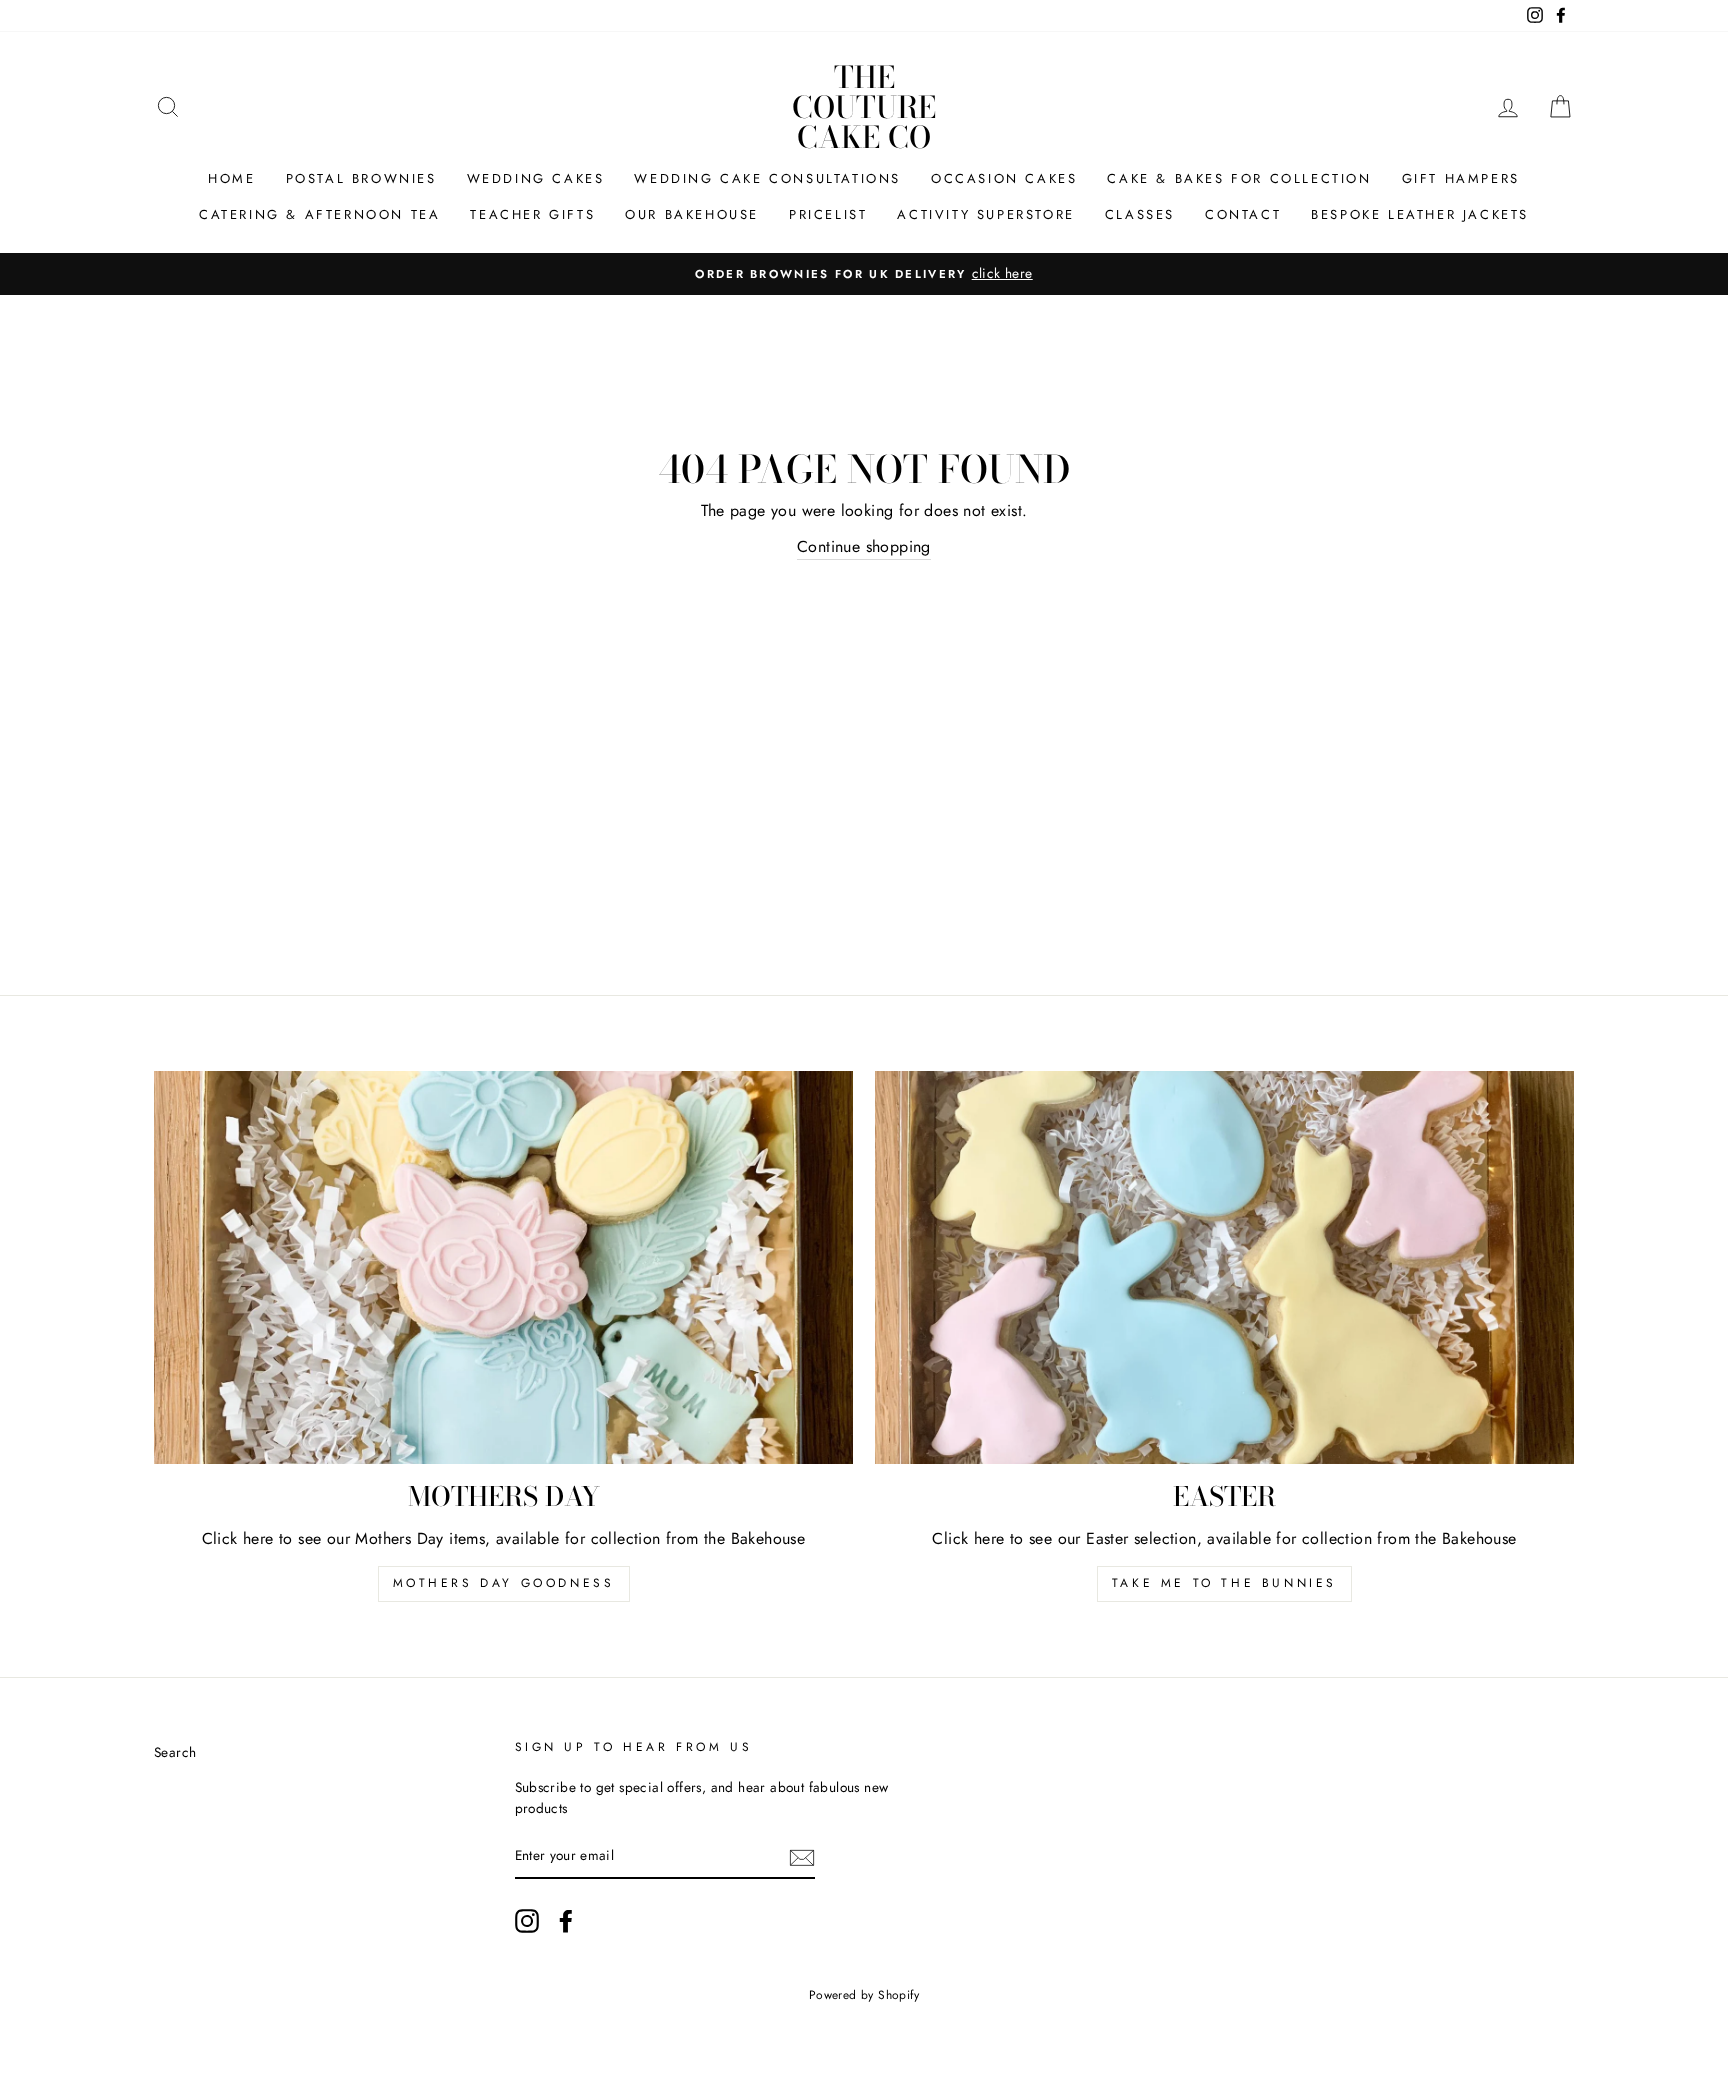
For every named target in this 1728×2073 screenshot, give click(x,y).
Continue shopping (864, 546)
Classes (1140, 214)
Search (175, 1752)
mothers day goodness (504, 1583)
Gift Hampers (1461, 178)
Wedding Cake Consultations (767, 178)
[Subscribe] (802, 1857)
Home (231, 178)
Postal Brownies (361, 178)
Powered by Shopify (864, 1995)
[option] (864, 274)
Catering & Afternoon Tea (319, 214)
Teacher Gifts (532, 214)
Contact (1243, 214)
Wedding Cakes (536, 178)
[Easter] (1224, 1267)
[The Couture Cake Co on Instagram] (527, 1921)
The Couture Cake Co (864, 107)
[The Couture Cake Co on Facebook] (566, 1921)
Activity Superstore (985, 214)
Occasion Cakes (1004, 178)
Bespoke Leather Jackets (1420, 214)
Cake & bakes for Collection (1239, 178)
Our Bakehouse (692, 214)
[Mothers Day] (503, 1267)
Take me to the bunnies (1224, 1583)
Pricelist (828, 214)
